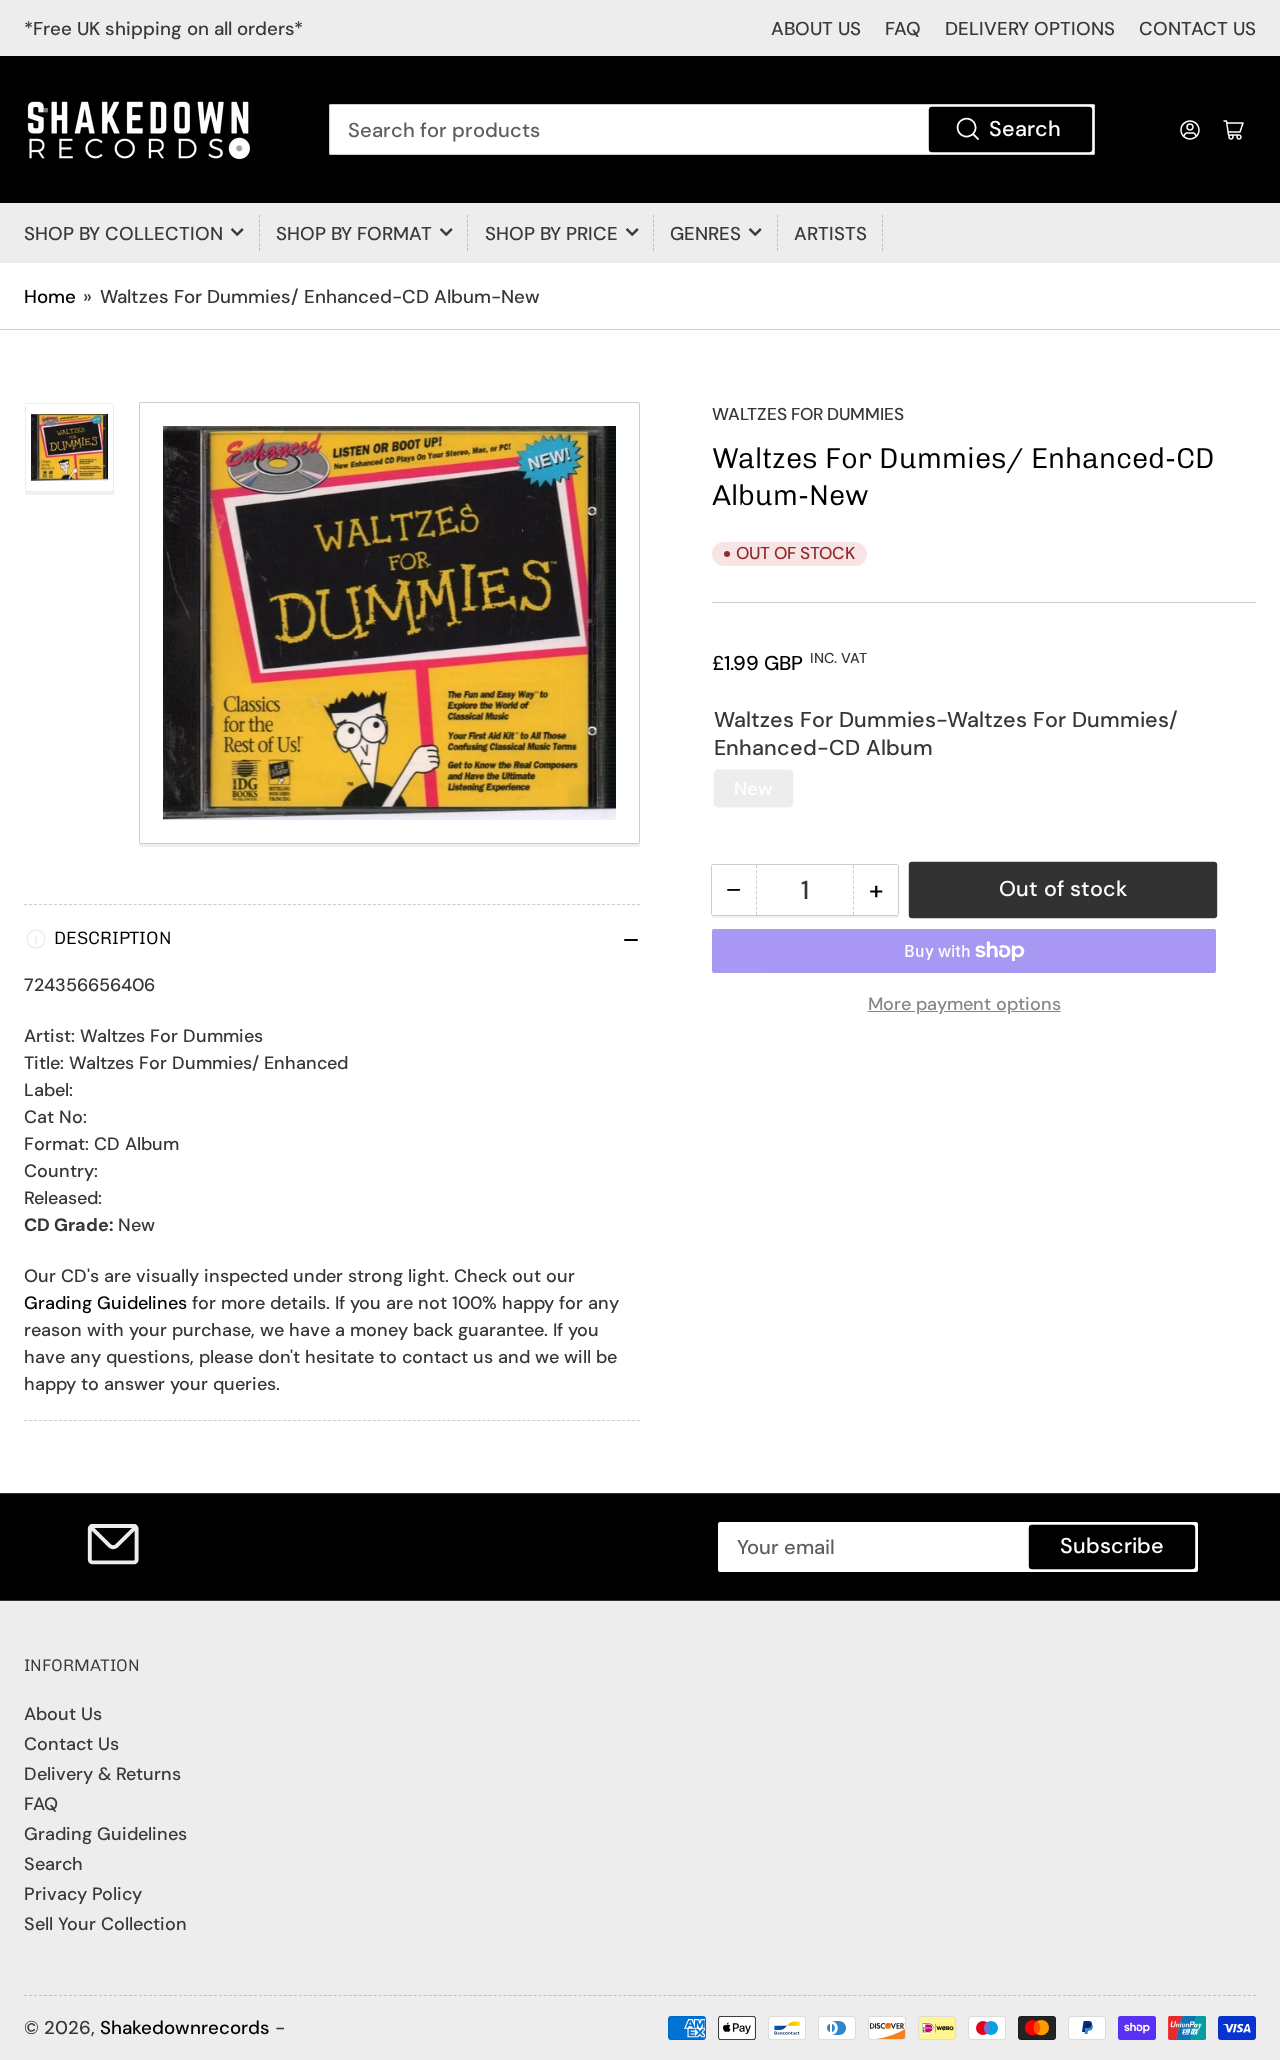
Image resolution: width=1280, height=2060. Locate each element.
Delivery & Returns (102, 1774)
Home (50, 296)
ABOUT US (816, 28)
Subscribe (1112, 1546)
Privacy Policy (83, 1894)
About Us (63, 1714)
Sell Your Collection (105, 1924)
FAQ (903, 28)
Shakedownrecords (185, 2027)
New (753, 788)
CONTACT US (1197, 28)
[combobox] (712, 129)
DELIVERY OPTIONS (1030, 28)
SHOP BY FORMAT (354, 233)
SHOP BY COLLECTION (123, 233)
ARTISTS (830, 233)
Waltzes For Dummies (808, 414)
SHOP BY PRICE (551, 233)
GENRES (705, 233)
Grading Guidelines (105, 1303)
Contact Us (71, 1744)
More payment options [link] (964, 1004)
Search (1025, 129)
